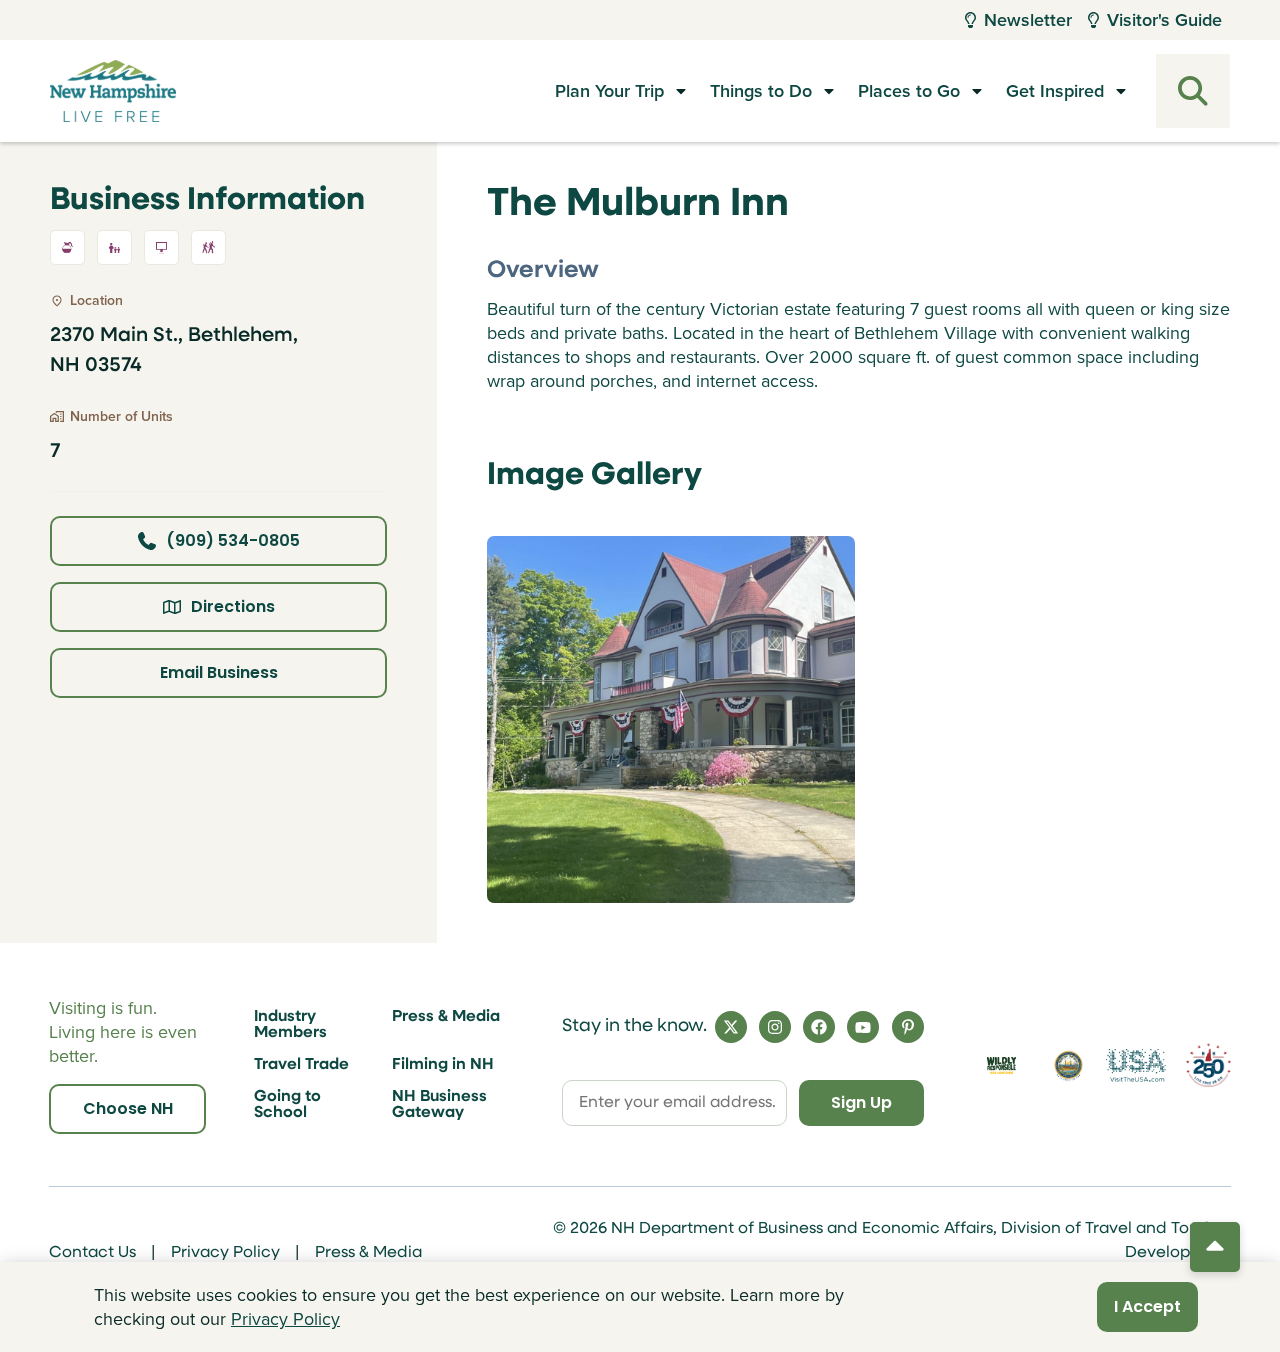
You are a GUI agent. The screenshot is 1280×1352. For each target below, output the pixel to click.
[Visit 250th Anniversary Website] (1208, 1065)
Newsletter (1028, 20)
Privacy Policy (225, 1253)
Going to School (287, 1105)
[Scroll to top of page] (1215, 1247)
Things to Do (761, 91)
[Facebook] (819, 1027)
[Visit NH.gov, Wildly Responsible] (1001, 1065)
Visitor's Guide (1164, 20)
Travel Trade (301, 1065)
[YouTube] (863, 1027)
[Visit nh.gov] (1069, 1066)
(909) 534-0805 (233, 540)
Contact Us (92, 1253)
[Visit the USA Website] (1135, 1065)
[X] (731, 1027)
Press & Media (446, 1017)
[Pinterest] (908, 1027)
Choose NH (128, 1108)
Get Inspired (1055, 91)
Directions (233, 606)
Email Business (219, 672)
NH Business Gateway (439, 1105)
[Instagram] (775, 1027)
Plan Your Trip (609, 91)
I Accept (1147, 1306)
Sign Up (861, 1102)
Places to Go (909, 91)
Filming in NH (443, 1065)
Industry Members (290, 1025)
